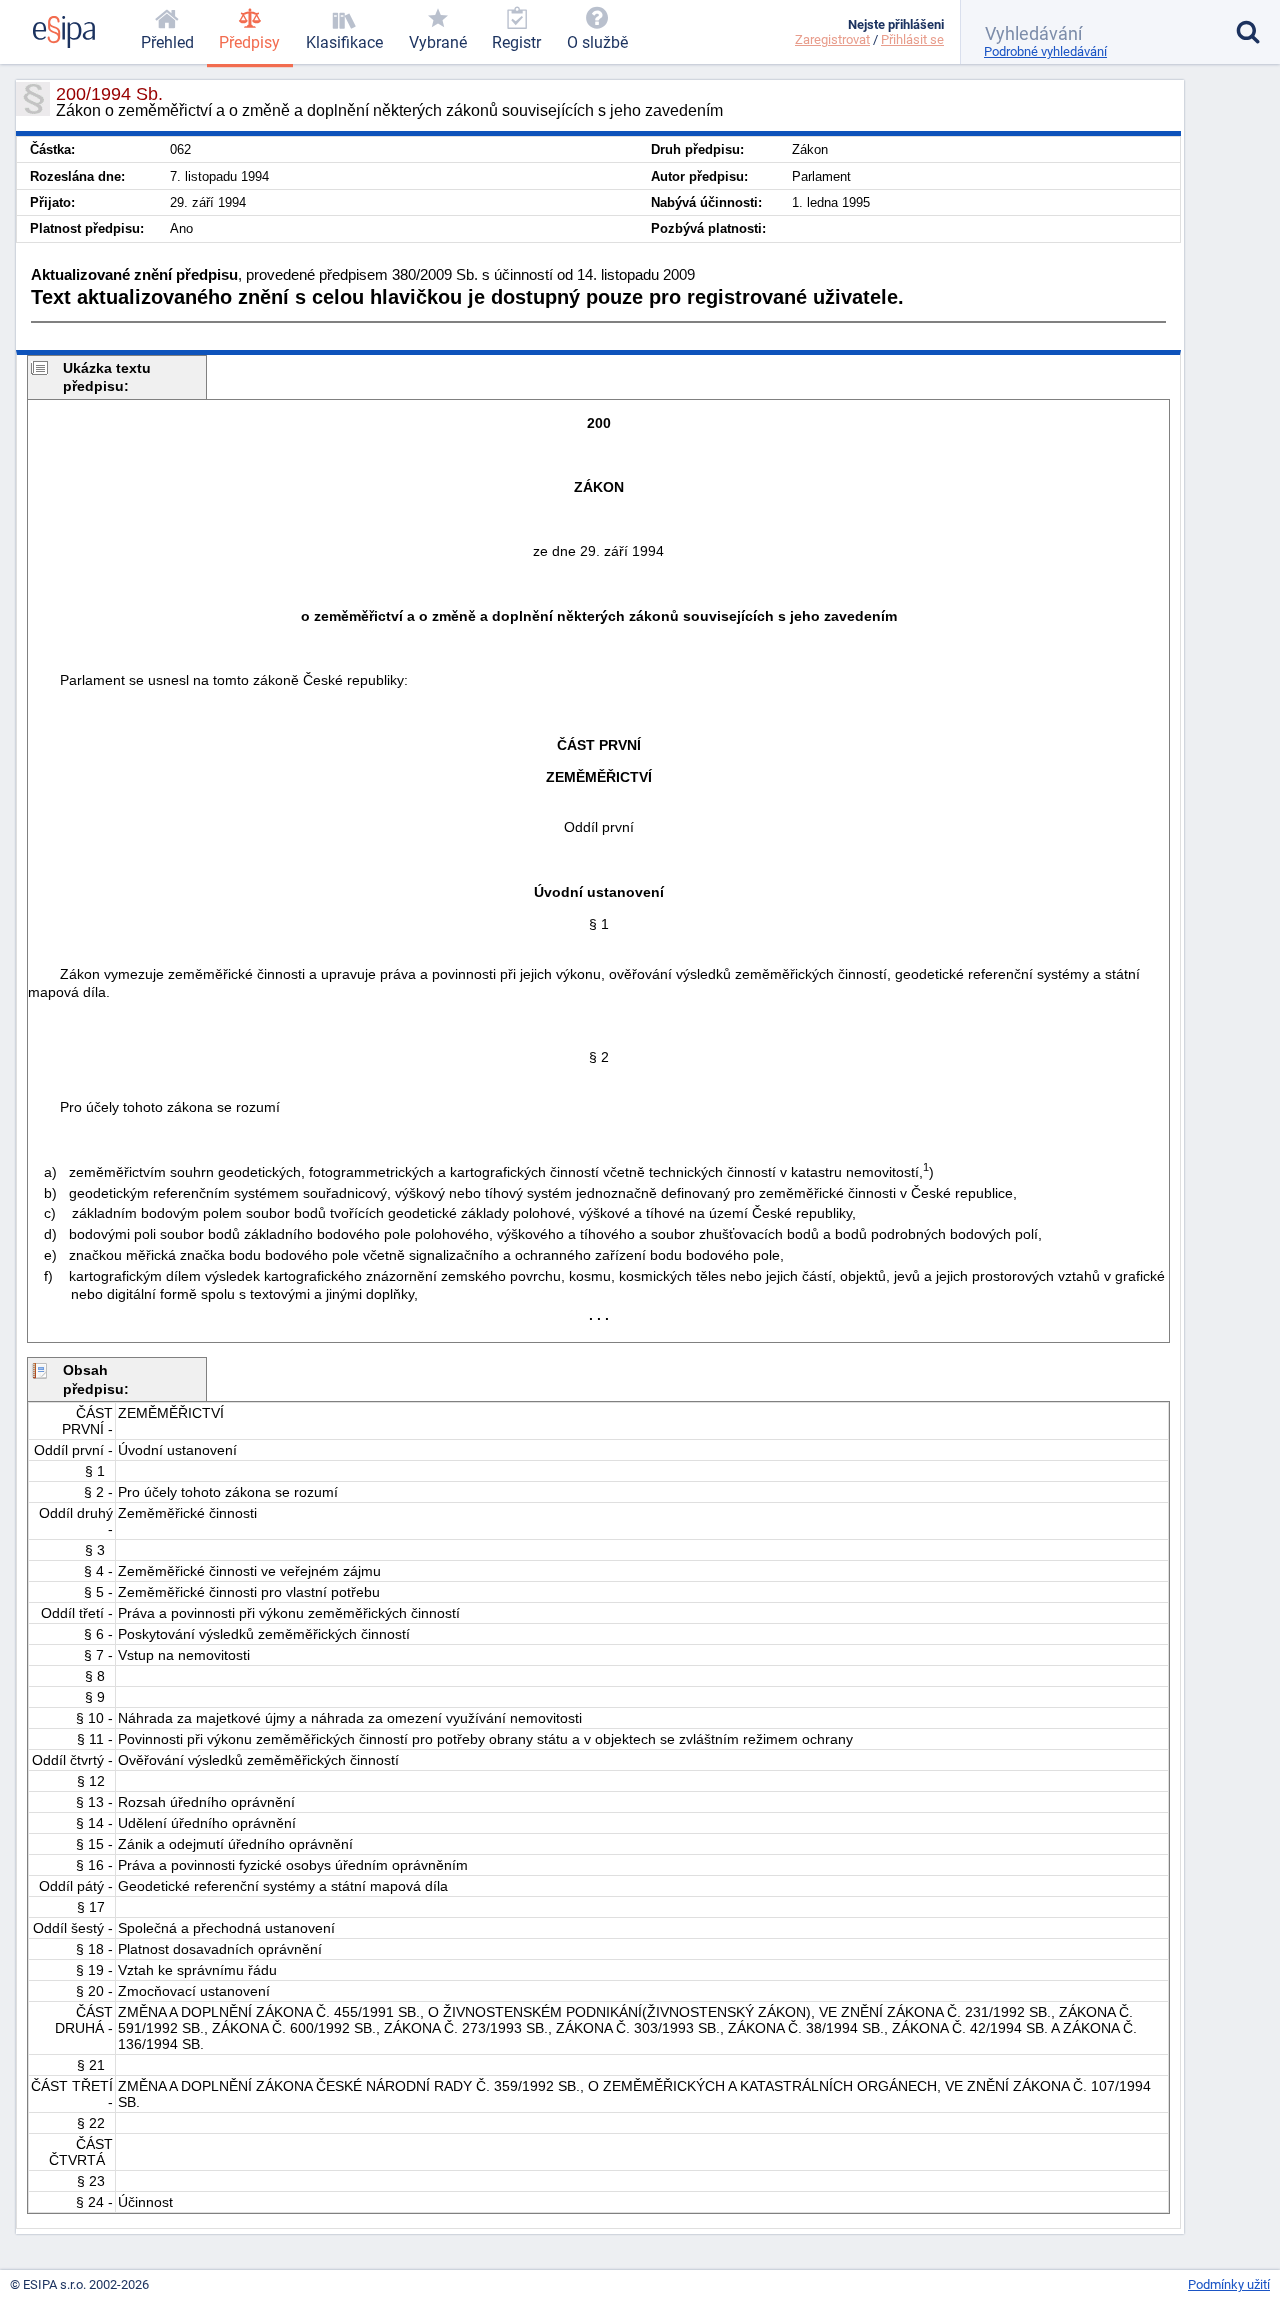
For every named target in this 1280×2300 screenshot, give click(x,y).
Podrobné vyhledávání (1045, 51)
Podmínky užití (1229, 2284)
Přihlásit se (912, 39)
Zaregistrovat (832, 39)
